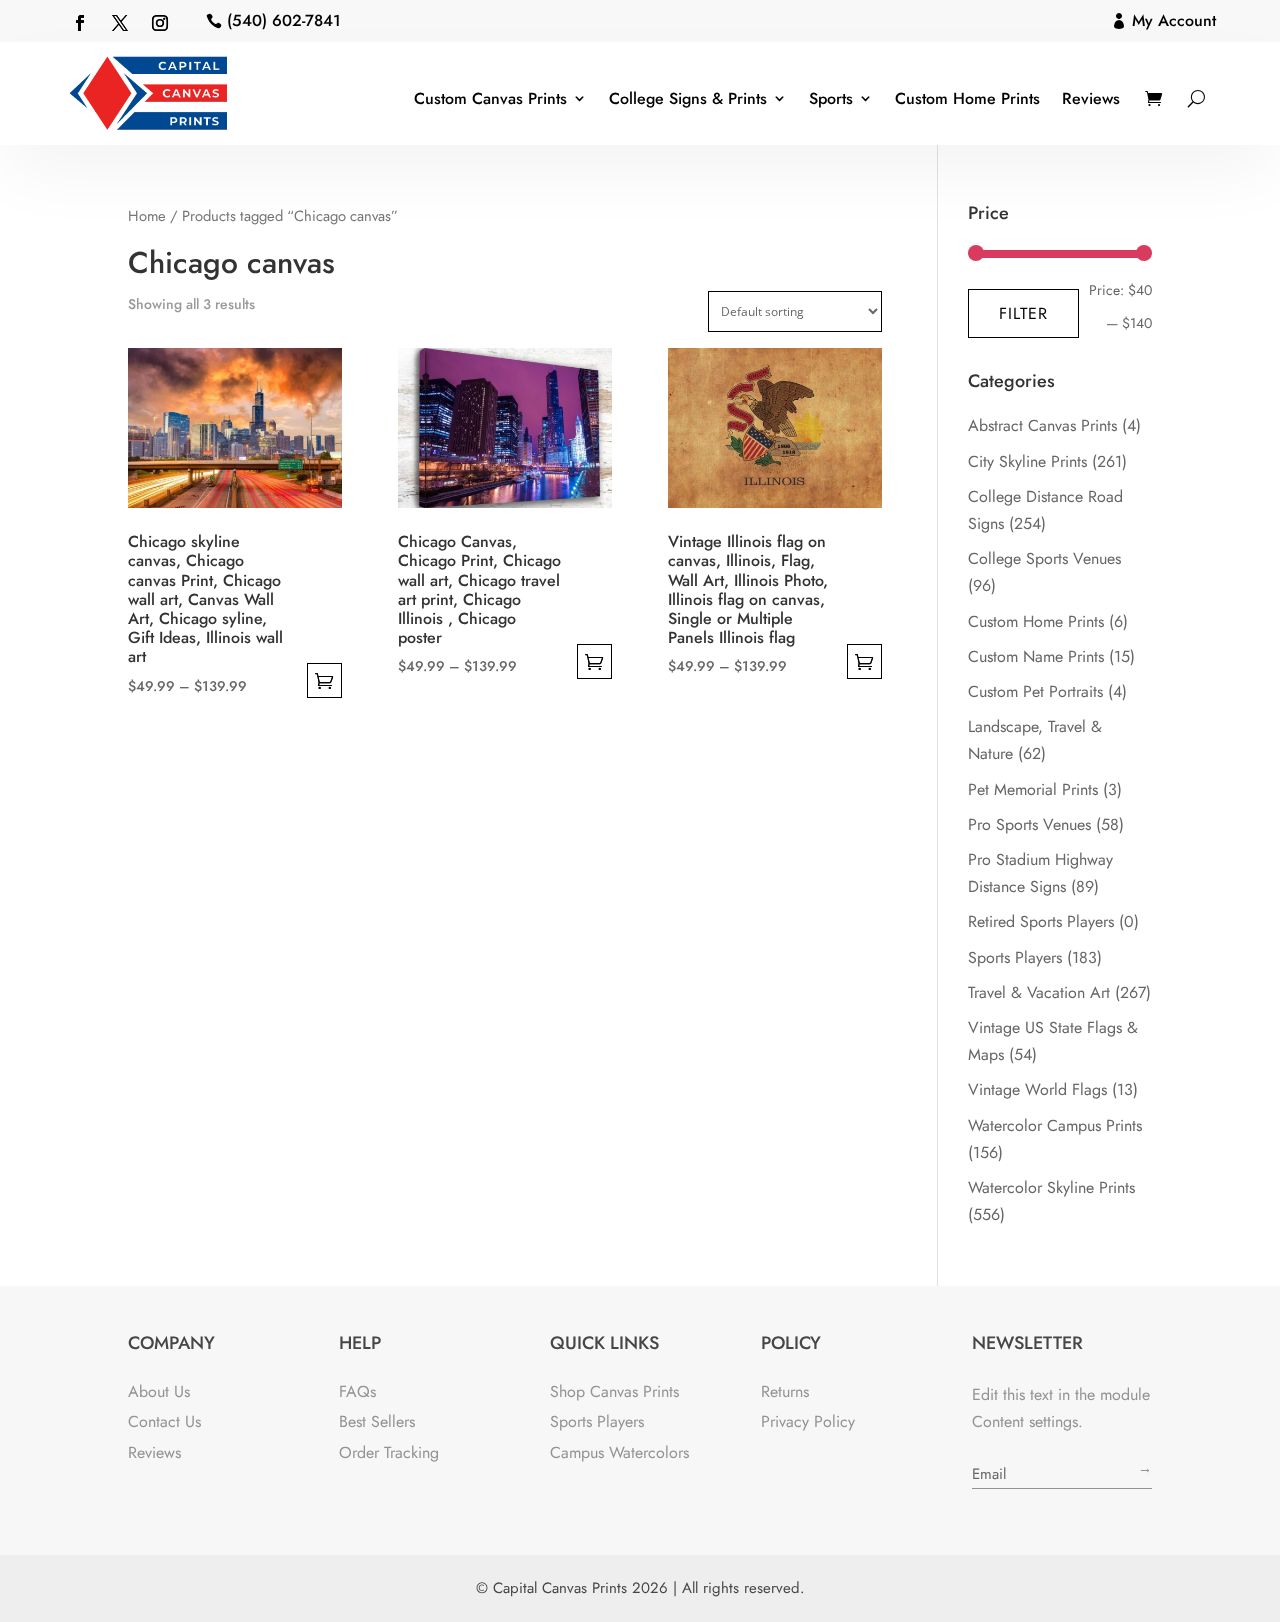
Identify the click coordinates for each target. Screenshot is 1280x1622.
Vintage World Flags (1037, 1089)
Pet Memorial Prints (1033, 789)
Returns (785, 1391)
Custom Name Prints (1036, 656)
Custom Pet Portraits (1035, 691)
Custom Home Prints (967, 98)
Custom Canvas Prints (490, 98)
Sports (831, 98)
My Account (1174, 20)
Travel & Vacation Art (1039, 992)
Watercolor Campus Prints (1055, 1125)
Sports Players (1015, 957)
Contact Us (164, 1421)
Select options (324, 680)
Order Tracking (389, 1452)
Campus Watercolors (619, 1452)
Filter (1023, 313)
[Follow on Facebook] (80, 23)
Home (147, 216)
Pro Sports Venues (1029, 824)
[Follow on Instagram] (160, 23)
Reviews (1091, 98)
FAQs (357, 1391)
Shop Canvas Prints (614, 1391)
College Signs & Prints (688, 98)
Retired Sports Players (1041, 921)
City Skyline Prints (1027, 461)
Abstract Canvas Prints (1042, 425)
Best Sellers (377, 1421)
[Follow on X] (120, 23)
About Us (159, 1391)
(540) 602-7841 (284, 20)
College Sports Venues (1044, 558)
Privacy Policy (808, 1421)
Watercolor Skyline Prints (1051, 1187)
